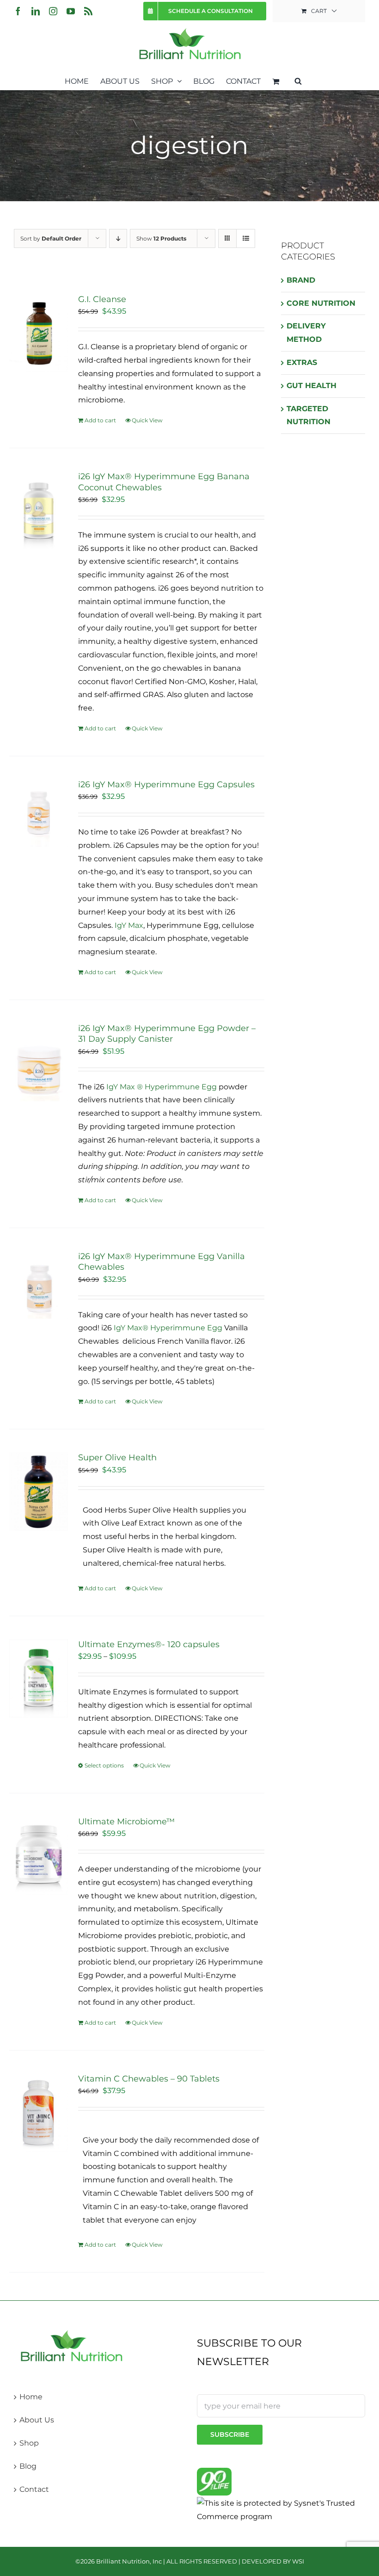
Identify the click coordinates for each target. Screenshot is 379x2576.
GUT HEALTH (312, 386)
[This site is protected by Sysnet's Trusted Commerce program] (281, 2510)
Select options (104, 1765)
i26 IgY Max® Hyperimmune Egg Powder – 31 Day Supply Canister (167, 1034)
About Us (37, 2420)
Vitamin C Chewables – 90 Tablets (149, 2079)
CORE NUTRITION (321, 303)
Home (31, 2397)
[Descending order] (118, 238)
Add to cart (100, 420)
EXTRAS (302, 362)
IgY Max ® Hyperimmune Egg (162, 1087)
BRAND (301, 280)
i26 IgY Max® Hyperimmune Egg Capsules (166, 785)
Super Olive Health (117, 1458)
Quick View (147, 420)
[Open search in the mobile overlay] (298, 80)
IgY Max (129, 925)
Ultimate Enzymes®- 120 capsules (149, 1644)
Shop (29, 2443)
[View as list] (246, 238)
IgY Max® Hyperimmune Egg (168, 1328)
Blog (28, 2466)
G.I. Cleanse (102, 299)
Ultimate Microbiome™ (126, 1822)
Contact (34, 2489)
